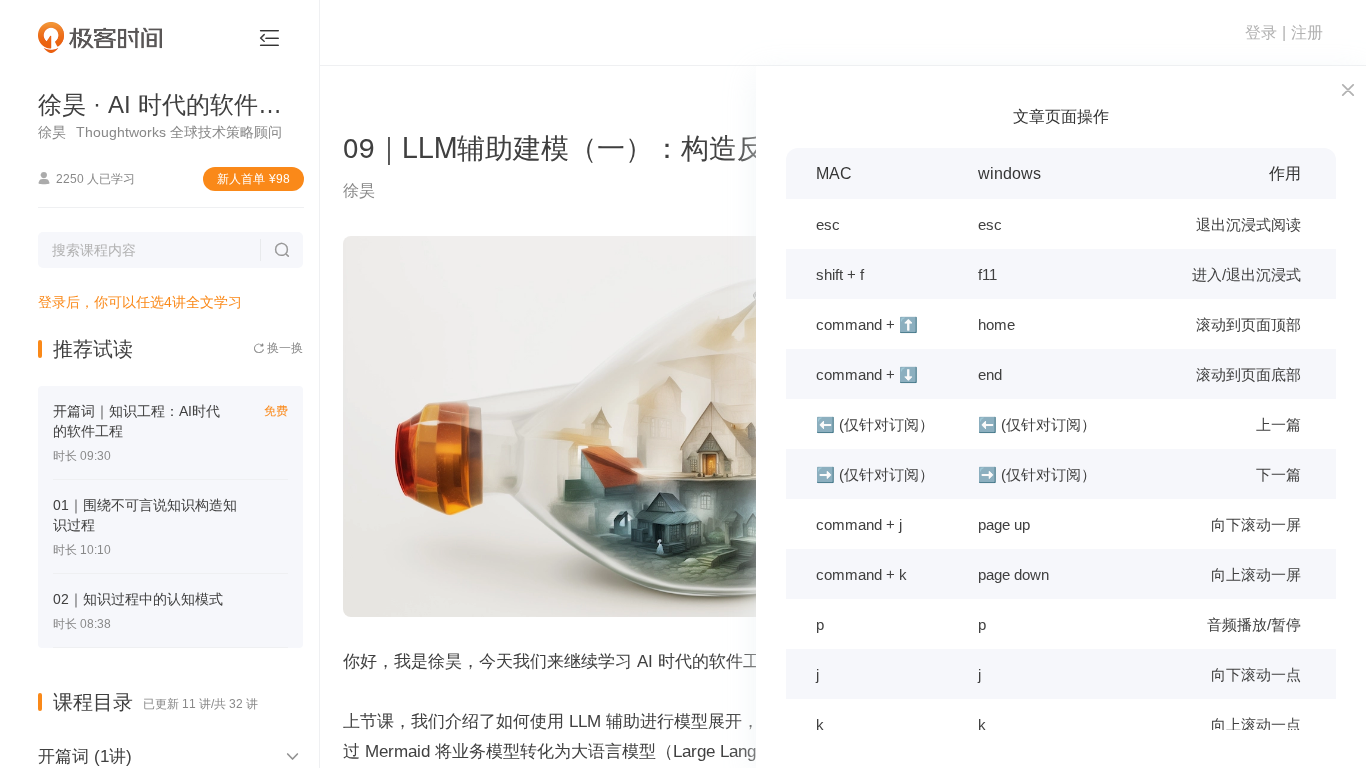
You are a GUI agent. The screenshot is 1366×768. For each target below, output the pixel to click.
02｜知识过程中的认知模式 (138, 599)
